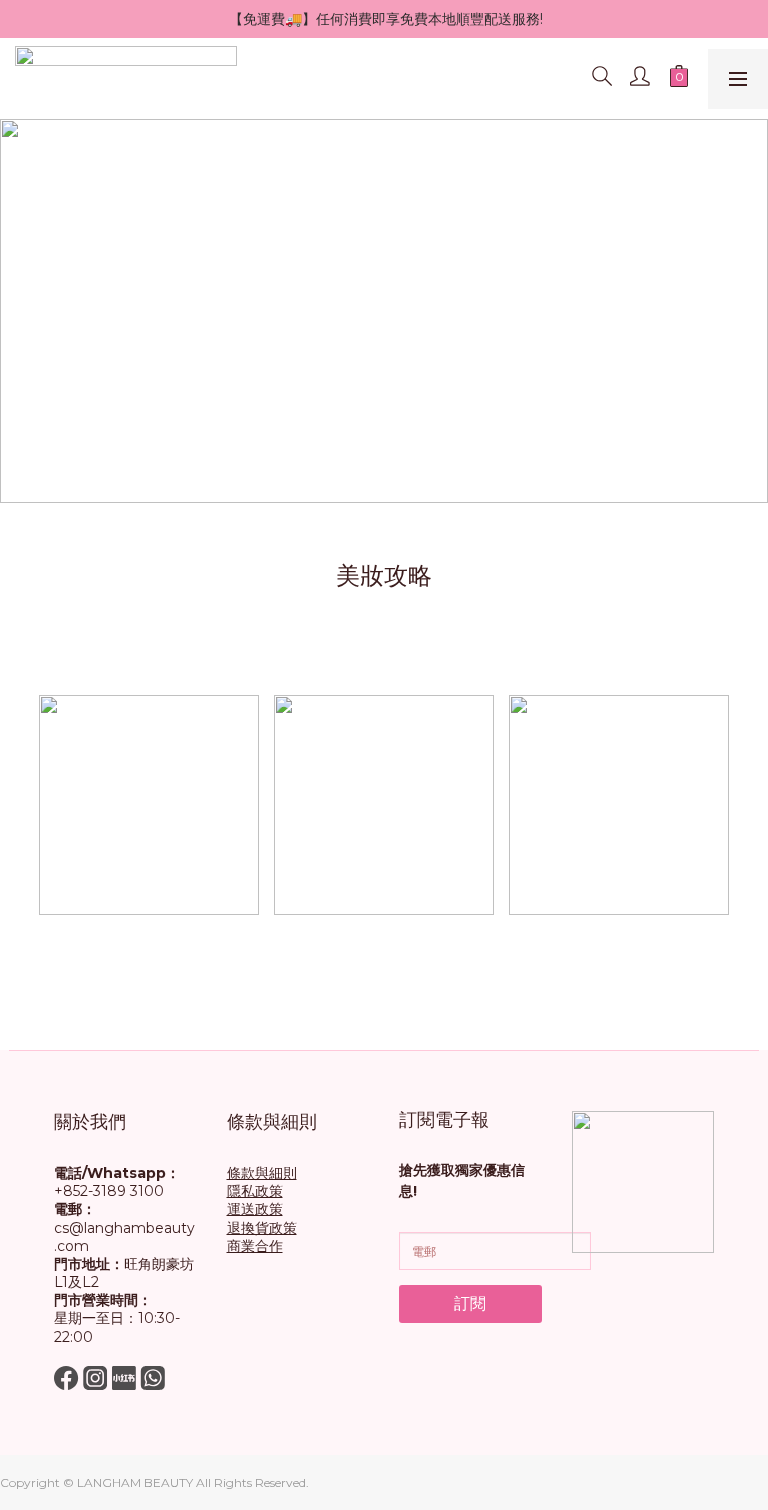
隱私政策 (255, 1191)
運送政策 (255, 1209)
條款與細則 (262, 1173)
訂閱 (470, 1303)
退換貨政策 (262, 1228)
